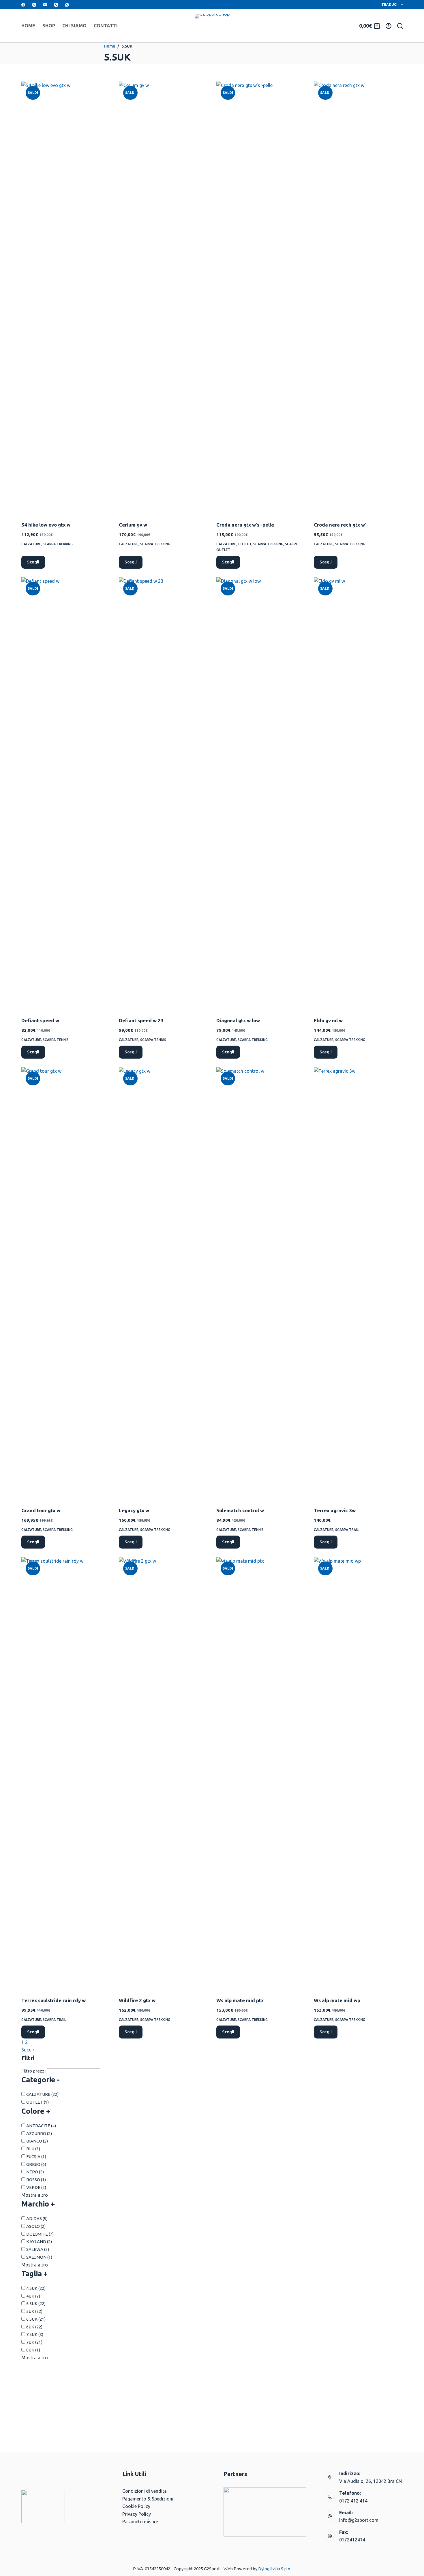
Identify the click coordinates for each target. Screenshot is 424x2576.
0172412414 (352, 2540)
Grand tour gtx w (41, 1510)
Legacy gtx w (134, 1510)
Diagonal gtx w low (238, 1020)
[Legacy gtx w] (163, 1283)
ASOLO (36, 2226)
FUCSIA (36, 2157)
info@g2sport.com (359, 2520)
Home (28, 26)
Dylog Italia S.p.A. (275, 2569)
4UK (33, 2296)
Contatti (106, 26)
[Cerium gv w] (163, 298)
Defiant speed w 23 (141, 1020)
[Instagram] (34, 5)
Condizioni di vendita (145, 2491)
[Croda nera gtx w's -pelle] (261, 298)
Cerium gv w (133, 525)
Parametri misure (140, 2522)
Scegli (33, 562)
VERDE (36, 2187)
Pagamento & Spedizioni (148, 2499)
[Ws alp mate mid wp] (358, 1773)
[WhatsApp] (67, 5)
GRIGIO (36, 2164)
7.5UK (35, 2334)
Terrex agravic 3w (335, 1510)
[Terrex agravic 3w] (358, 1283)
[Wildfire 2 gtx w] (163, 1773)
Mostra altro (35, 2195)
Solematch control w (240, 1510)
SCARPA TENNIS (56, 1040)
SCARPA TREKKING (58, 544)
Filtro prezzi (33, 2071)
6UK (34, 2327)
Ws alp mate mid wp (337, 2000)
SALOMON (39, 2257)
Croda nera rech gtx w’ (340, 525)
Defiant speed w (40, 1020)
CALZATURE (31, 544)
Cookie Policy (136, 2506)
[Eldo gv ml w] (358, 793)
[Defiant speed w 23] (163, 793)
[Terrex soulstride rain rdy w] (66, 1773)
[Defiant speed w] (66, 793)
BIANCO (37, 2141)
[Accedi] (389, 26)
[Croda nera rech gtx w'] (358, 298)
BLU (33, 2149)
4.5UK (36, 2288)
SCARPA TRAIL (347, 1530)
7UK (34, 2342)
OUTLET (245, 544)
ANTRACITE (41, 2126)
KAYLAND (39, 2242)
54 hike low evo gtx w (46, 525)
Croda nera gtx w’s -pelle (245, 525)
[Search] (400, 26)
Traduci (389, 4)
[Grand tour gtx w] (66, 1283)
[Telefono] (56, 5)
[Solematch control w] (261, 1283)
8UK (33, 2350)
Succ (27, 2050)
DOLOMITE (40, 2234)
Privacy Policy (137, 2514)
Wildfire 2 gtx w (137, 2000)
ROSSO (36, 2180)
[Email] (45, 5)
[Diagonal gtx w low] (261, 793)
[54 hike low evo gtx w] (66, 298)
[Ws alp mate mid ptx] (261, 1773)
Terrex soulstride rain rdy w (54, 2000)
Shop (49, 26)
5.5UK (36, 2303)
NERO (35, 2172)
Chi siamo (74, 26)
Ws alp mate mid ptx (240, 2000)
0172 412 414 (353, 2501)
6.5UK (36, 2319)
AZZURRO (39, 2133)
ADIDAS (37, 2218)
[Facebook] (23, 5)
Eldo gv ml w (328, 1020)
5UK (34, 2311)
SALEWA (38, 2249)
